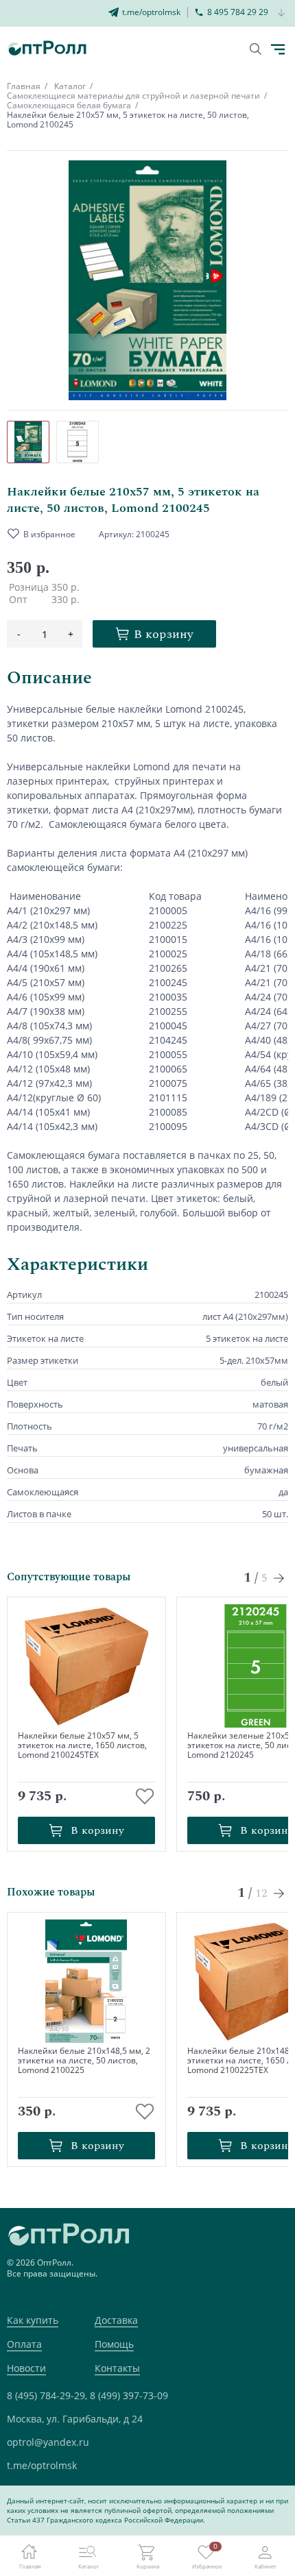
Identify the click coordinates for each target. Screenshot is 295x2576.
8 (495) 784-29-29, (47, 2395)
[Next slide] (280, 1578)
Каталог (70, 86)
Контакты (117, 2368)
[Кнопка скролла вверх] (233, 2514)
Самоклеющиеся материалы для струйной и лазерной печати (133, 96)
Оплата (24, 2344)
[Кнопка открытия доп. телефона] (282, 13)
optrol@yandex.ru (48, 2442)
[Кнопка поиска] (256, 49)
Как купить (33, 2320)
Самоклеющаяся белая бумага (69, 105)
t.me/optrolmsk (42, 2465)
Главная (24, 86)
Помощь (114, 2344)
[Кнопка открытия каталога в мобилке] (278, 49)
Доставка (116, 2320)
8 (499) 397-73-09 (129, 2395)
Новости (26, 2368)
